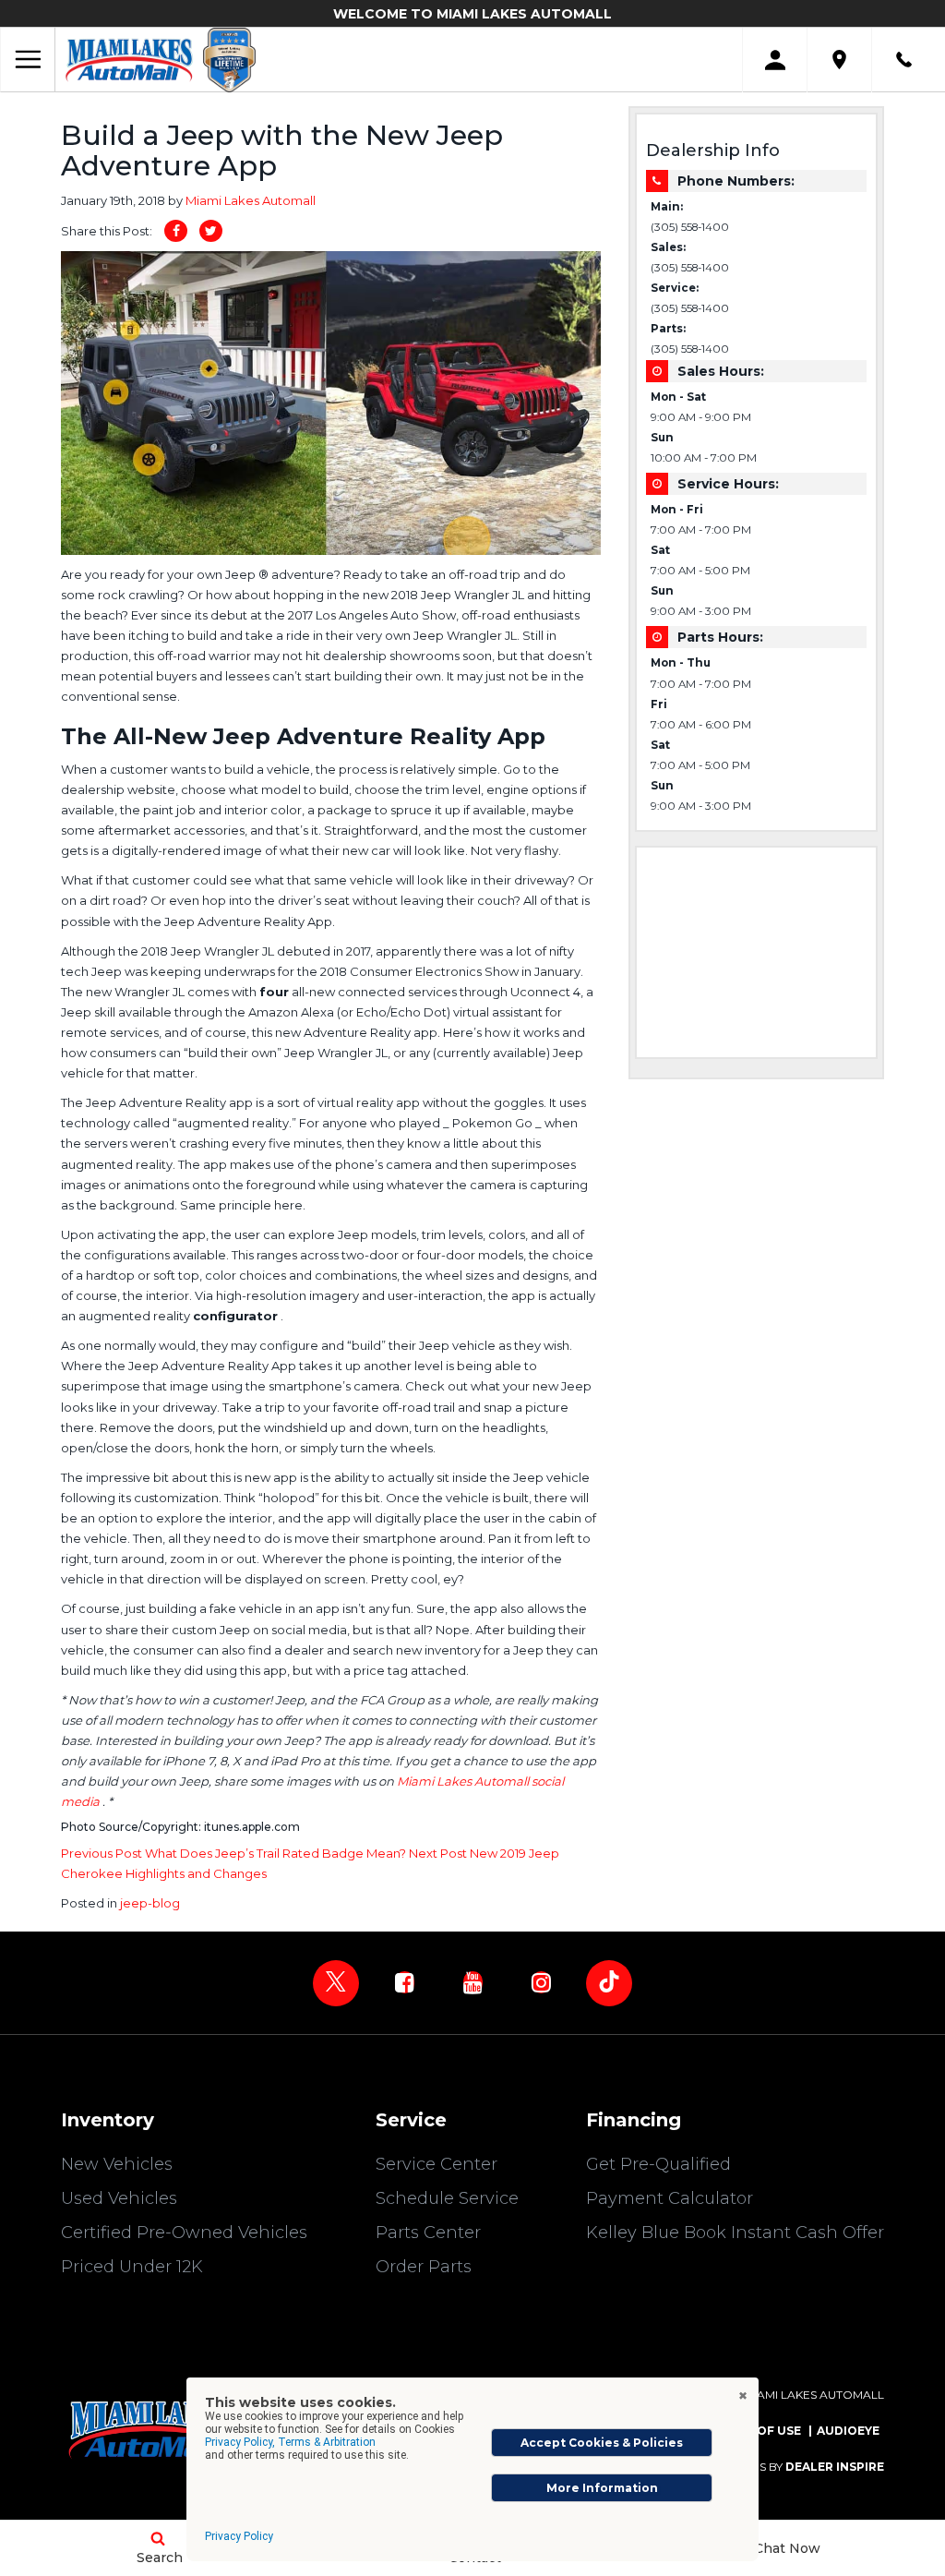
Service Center (437, 2164)
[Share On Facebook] (176, 231)
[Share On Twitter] (211, 231)
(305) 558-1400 (690, 227)
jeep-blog (150, 1903)
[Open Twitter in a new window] (336, 1983)
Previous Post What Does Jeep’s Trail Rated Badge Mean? (235, 1853)
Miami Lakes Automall (251, 200)
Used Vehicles (119, 2198)
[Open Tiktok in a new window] (609, 1983)
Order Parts (424, 2267)
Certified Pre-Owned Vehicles (184, 2233)
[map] (839, 60)
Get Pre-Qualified (658, 2164)
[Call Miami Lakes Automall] (904, 60)
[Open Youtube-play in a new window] (472, 1982)
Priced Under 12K (132, 2267)
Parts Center (428, 2233)
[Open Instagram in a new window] (541, 1982)
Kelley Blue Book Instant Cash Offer (735, 2233)
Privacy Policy (239, 2536)
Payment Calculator (670, 2198)
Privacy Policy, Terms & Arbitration (290, 2442)
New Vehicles (117, 2164)
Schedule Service (447, 2198)
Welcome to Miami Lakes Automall (472, 14)
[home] (129, 59)
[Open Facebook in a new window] (404, 1982)
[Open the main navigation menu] (28, 60)
